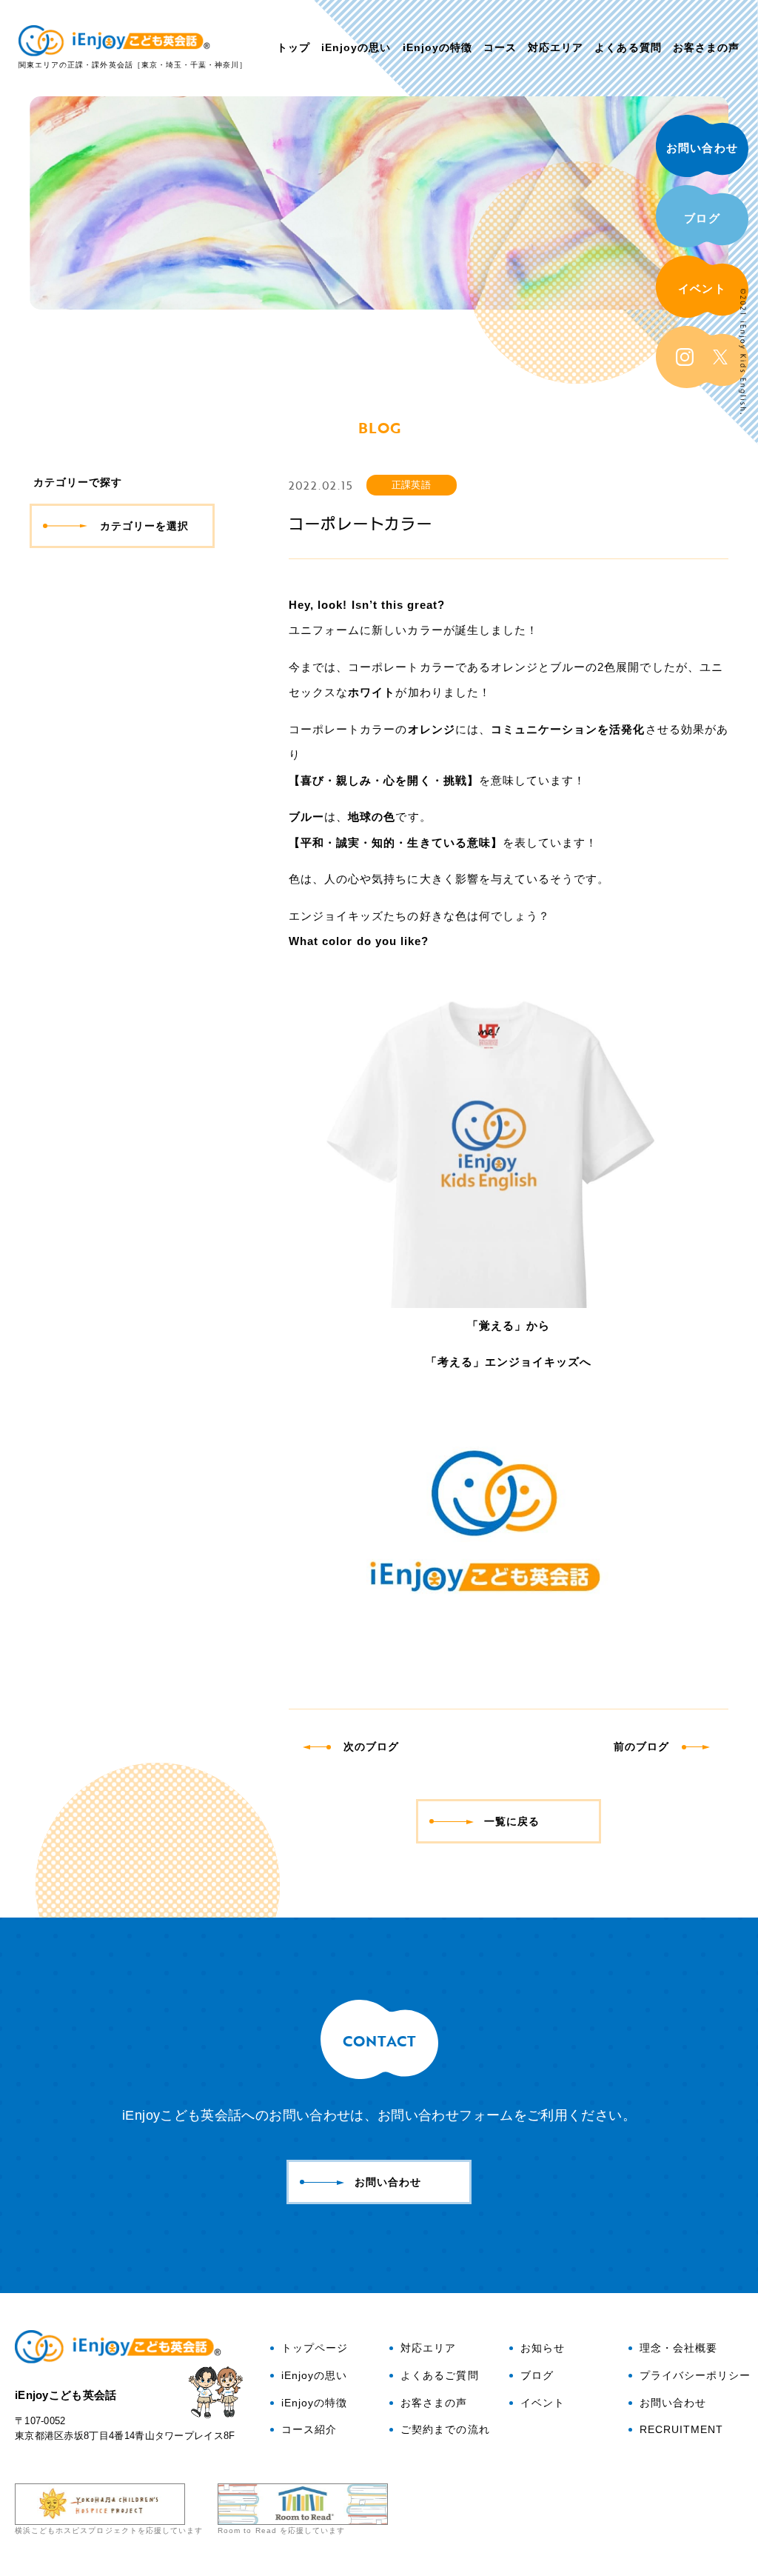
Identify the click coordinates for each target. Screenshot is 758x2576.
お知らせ (543, 2349)
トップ (294, 47)
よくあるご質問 (439, 2376)
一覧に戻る (512, 1821)
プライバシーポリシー (695, 2376)
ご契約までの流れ (445, 2430)
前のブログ (641, 1746)
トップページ (315, 2349)
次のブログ (371, 1746)
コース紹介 (309, 2430)
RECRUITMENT (682, 2430)
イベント (702, 288)
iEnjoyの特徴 (437, 47)
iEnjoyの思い (356, 47)
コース (500, 47)
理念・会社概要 (678, 2349)
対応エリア (556, 47)
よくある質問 (628, 47)
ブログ (702, 218)
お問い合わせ (702, 148)
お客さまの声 (706, 47)
